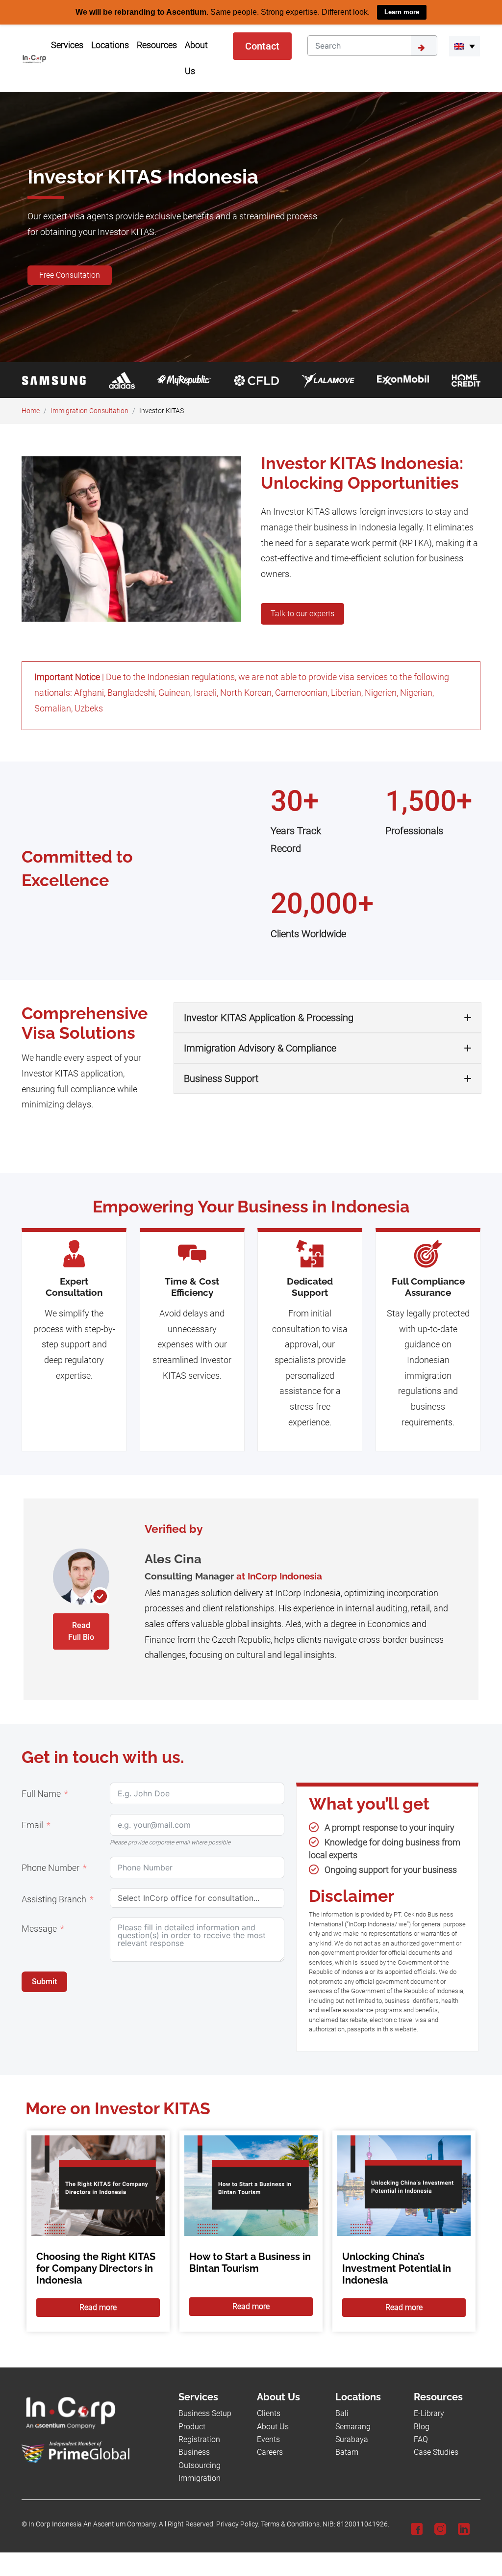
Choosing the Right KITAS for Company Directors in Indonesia (96, 2268)
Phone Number (50, 1867)
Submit (44, 1981)
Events (268, 2439)
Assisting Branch (54, 1899)
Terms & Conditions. (291, 2524)
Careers (270, 2452)
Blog (422, 2426)
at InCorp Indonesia (279, 1576)
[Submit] (424, 46)
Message (39, 1928)
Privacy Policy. (238, 2524)
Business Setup (205, 2413)
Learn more (402, 12)
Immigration (200, 2478)
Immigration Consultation (89, 410)
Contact (262, 46)
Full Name (41, 1793)
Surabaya (352, 2439)
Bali (342, 2413)
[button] (464, 46)
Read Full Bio (81, 1631)
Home (31, 410)
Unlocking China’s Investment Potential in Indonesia (397, 2268)
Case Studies (436, 2452)
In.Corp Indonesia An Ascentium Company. (93, 2524)
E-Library (429, 2413)
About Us (273, 2426)
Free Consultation (70, 275)
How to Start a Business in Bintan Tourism (250, 2262)
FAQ (421, 2439)
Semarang (353, 2426)
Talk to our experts (302, 613)
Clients (269, 2413)
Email (32, 1825)
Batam (347, 2452)
